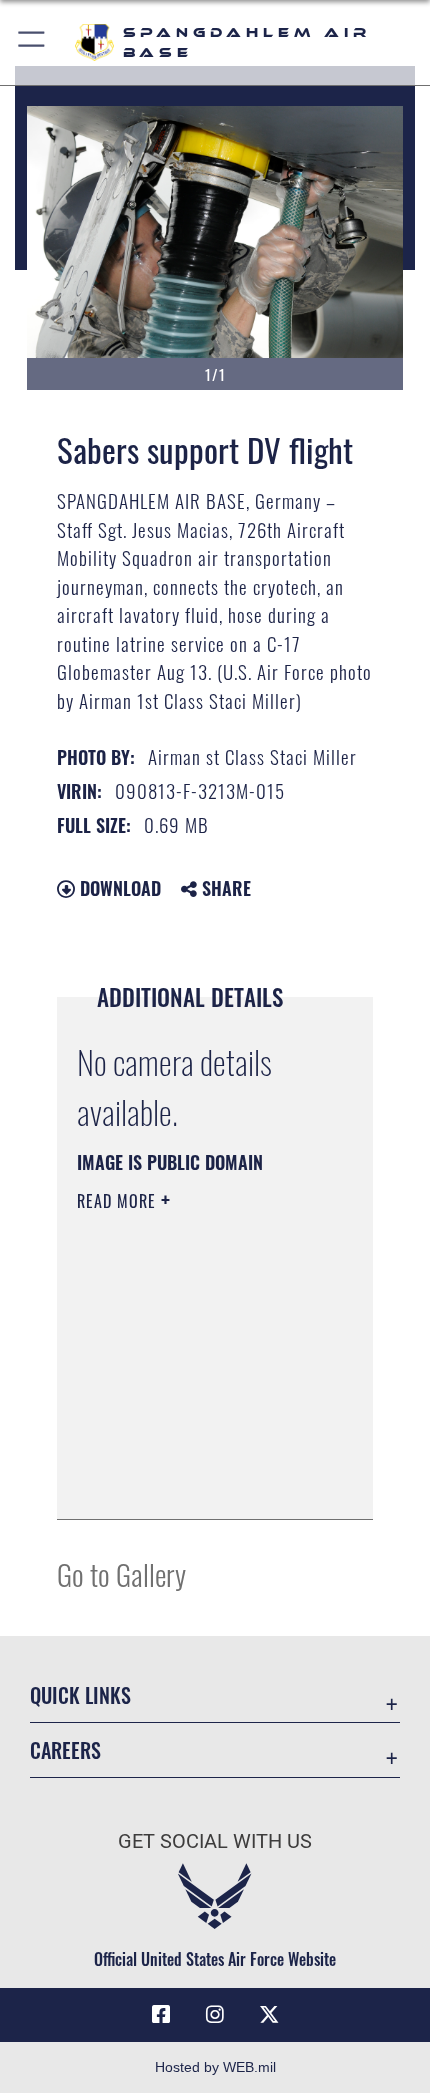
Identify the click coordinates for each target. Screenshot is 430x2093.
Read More (119, 1201)
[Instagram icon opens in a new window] (215, 2015)
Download (118, 888)
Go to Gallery (121, 1573)
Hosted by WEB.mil (215, 2067)
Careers (65, 1750)
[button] (32, 42)
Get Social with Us (215, 1841)
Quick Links (80, 1695)
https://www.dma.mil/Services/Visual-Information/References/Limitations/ (198, 1482)
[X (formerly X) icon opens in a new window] (269, 2015)
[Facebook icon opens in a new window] (161, 2015)
